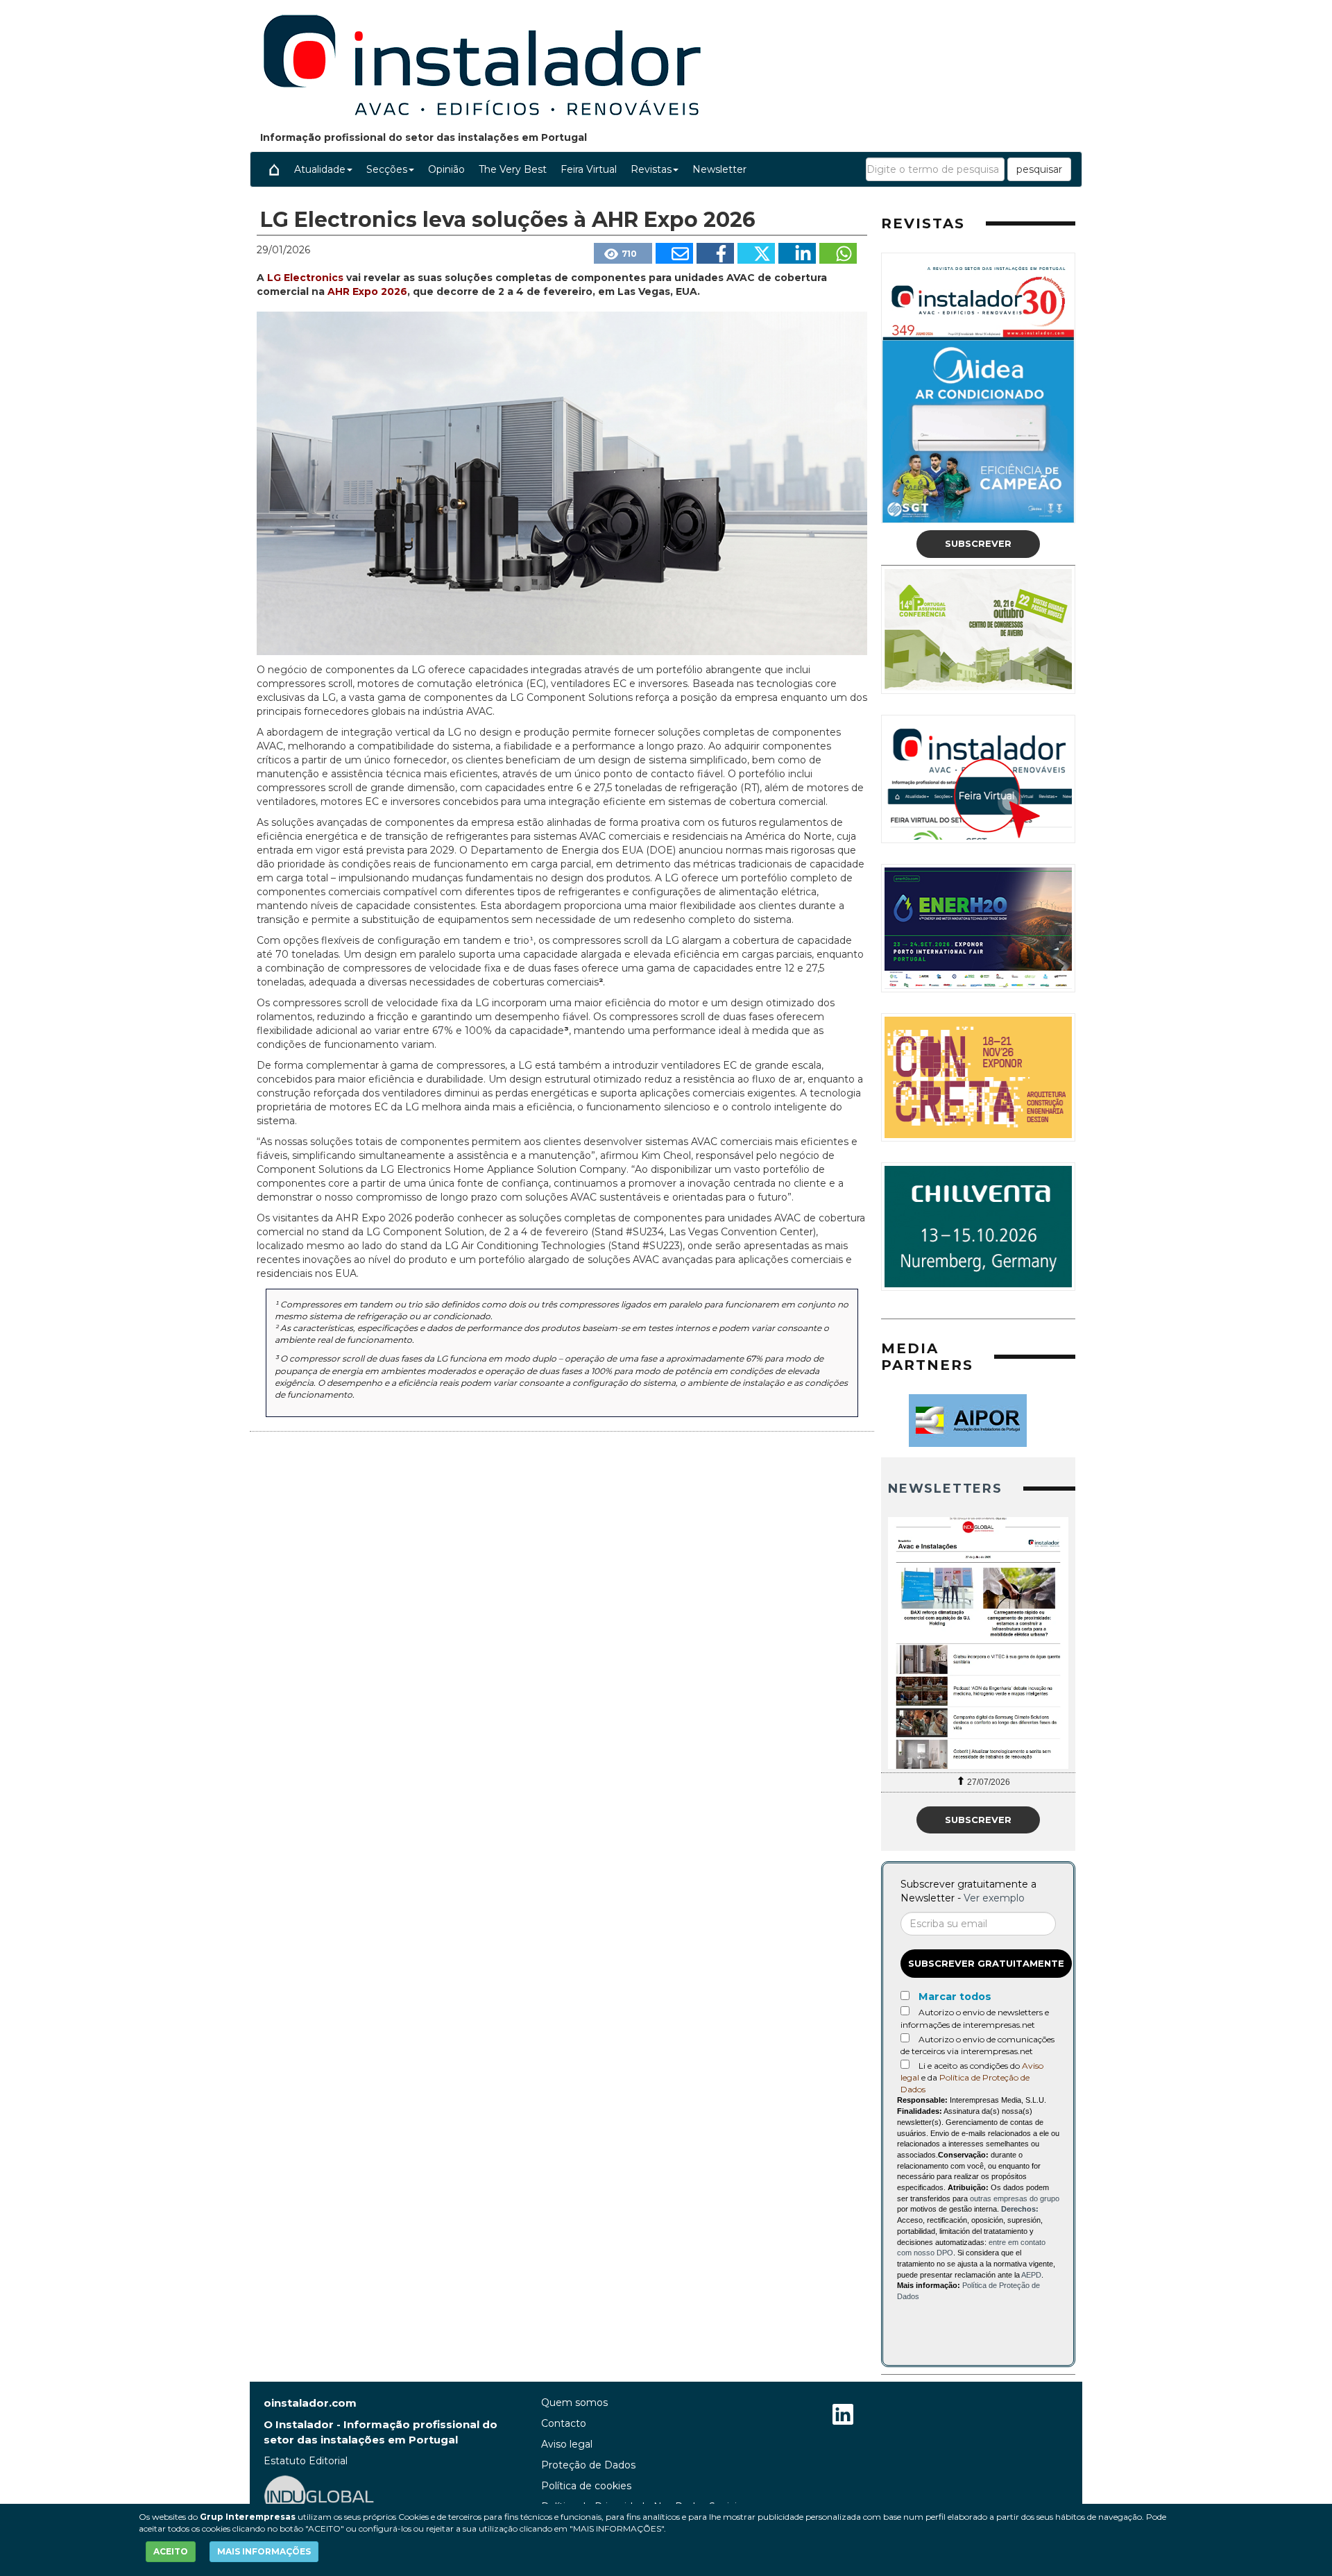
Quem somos (574, 2403)
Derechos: (1020, 2209)
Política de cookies (586, 2486)
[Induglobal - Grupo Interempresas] (319, 2495)
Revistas (651, 169)
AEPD (1031, 2275)
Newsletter (719, 169)
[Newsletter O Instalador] (978, 1643)
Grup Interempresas (248, 2517)
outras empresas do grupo (1015, 2198)
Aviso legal (567, 2444)
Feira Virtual (589, 169)
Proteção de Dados (588, 2465)
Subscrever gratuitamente (986, 1963)
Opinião (446, 169)
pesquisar (1039, 169)
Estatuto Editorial (306, 2461)
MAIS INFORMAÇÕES (264, 2551)
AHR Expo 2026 (367, 291)
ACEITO (171, 2551)
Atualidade (320, 169)
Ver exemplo (994, 1898)
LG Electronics (307, 278)
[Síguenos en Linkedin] (843, 2416)
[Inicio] (274, 169)
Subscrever (978, 543)
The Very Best (513, 169)
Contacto (564, 2423)
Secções (387, 169)
